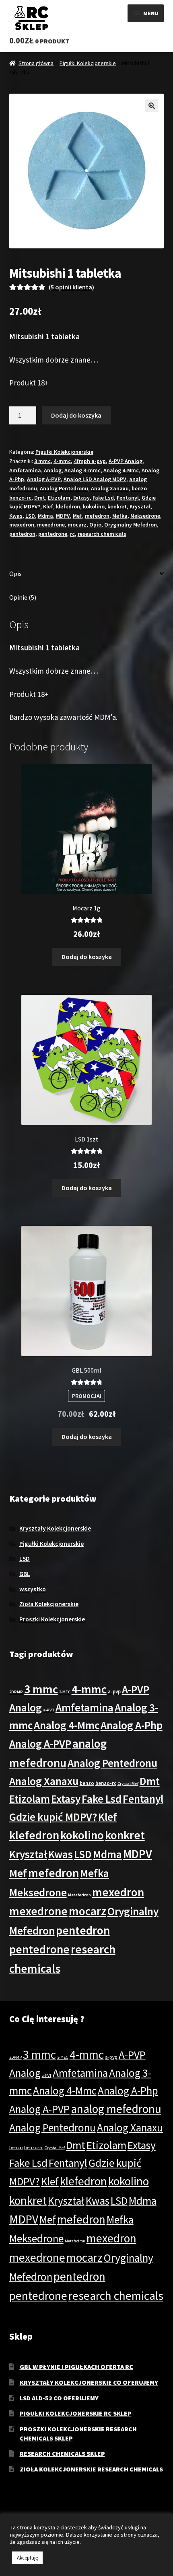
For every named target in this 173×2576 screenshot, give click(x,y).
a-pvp (114, 1691)
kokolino (94, 506)
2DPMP (16, 1692)
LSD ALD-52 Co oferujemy (59, 2398)
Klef (48, 506)
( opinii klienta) (71, 287)
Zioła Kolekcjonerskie (49, 1604)
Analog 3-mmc (82, 470)
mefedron (97, 516)
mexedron (22, 525)
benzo (87, 1783)
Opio (95, 525)
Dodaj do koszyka (76, 415)
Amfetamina (25, 470)
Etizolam (59, 498)
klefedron (68, 506)
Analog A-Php (132, 1725)
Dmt (40, 498)
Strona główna (36, 63)
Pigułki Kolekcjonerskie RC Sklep (76, 2413)
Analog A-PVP (44, 479)
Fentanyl (128, 498)
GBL (25, 1574)
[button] (152, 106)
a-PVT (49, 1710)
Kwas (16, 516)
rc (72, 534)
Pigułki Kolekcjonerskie (88, 63)
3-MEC (65, 1692)
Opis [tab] (15, 574)
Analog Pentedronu (64, 488)
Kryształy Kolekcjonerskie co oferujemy (89, 2382)
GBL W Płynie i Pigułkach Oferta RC (76, 2367)
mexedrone (51, 525)
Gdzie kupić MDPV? (53, 1817)
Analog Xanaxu (110, 488)
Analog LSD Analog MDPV (95, 479)
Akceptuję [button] (27, 2558)
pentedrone (53, 534)
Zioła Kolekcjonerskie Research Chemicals (91, 2469)
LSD (30, 516)
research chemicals (102, 534)
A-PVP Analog (126, 461)
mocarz (77, 525)
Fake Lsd (103, 498)
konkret (117, 506)
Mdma (45, 516)
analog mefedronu (116, 2109)
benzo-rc (106, 1783)
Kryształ (140, 506)
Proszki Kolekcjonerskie (52, 1619)
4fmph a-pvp (90, 461)
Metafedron (79, 1895)
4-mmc (62, 461)
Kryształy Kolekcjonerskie (55, 1528)
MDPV (63, 516)
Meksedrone (145, 516)
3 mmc (42, 461)
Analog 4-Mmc (121, 470)
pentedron (22, 534)
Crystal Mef (128, 1784)
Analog (53, 470)
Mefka (120, 516)
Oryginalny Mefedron (131, 525)
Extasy (81, 498)
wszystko (33, 1589)
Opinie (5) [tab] (23, 597)
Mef (77, 516)
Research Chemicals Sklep (62, 2453)
